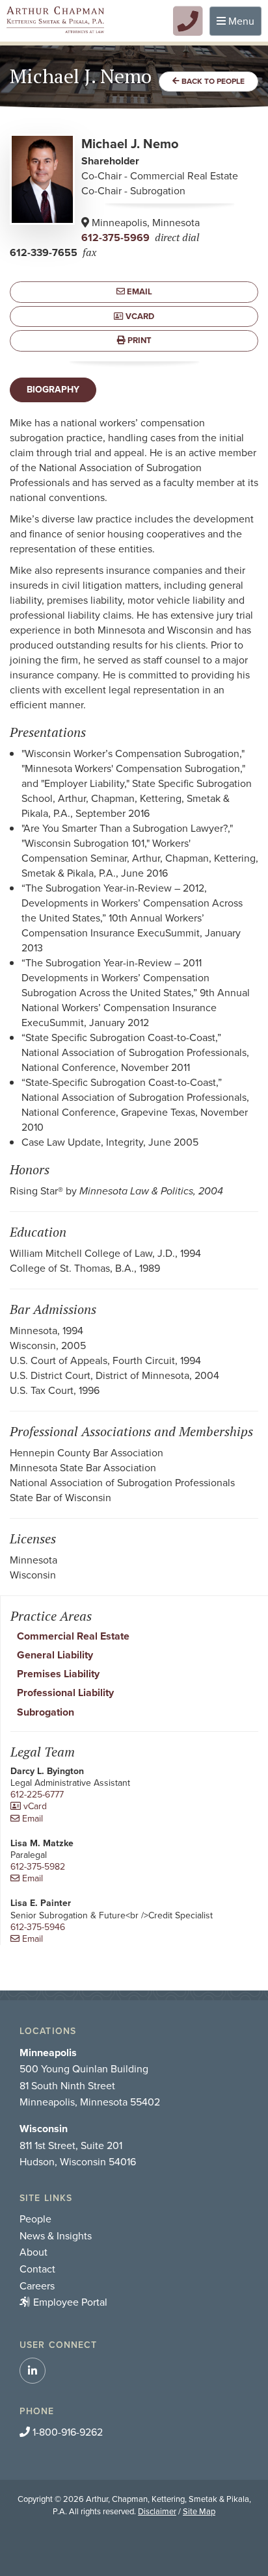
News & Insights (56, 2236)
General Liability (55, 1655)
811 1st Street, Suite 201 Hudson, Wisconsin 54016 (78, 2145)
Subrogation (46, 1712)
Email (139, 291)
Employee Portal (70, 2302)
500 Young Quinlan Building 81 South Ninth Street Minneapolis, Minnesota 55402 (90, 2078)
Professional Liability (65, 1693)
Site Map (199, 2511)
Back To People (212, 81)
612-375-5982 (38, 1867)
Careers (37, 2286)
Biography (53, 390)
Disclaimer (157, 2511)
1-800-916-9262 (66, 2432)
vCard (139, 316)
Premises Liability (58, 1674)
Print (139, 340)
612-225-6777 (37, 1795)
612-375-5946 (38, 1927)
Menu (239, 24)
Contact (37, 2269)
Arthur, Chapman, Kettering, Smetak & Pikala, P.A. (55, 20)
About (33, 2252)
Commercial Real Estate (73, 1636)
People (35, 2219)
